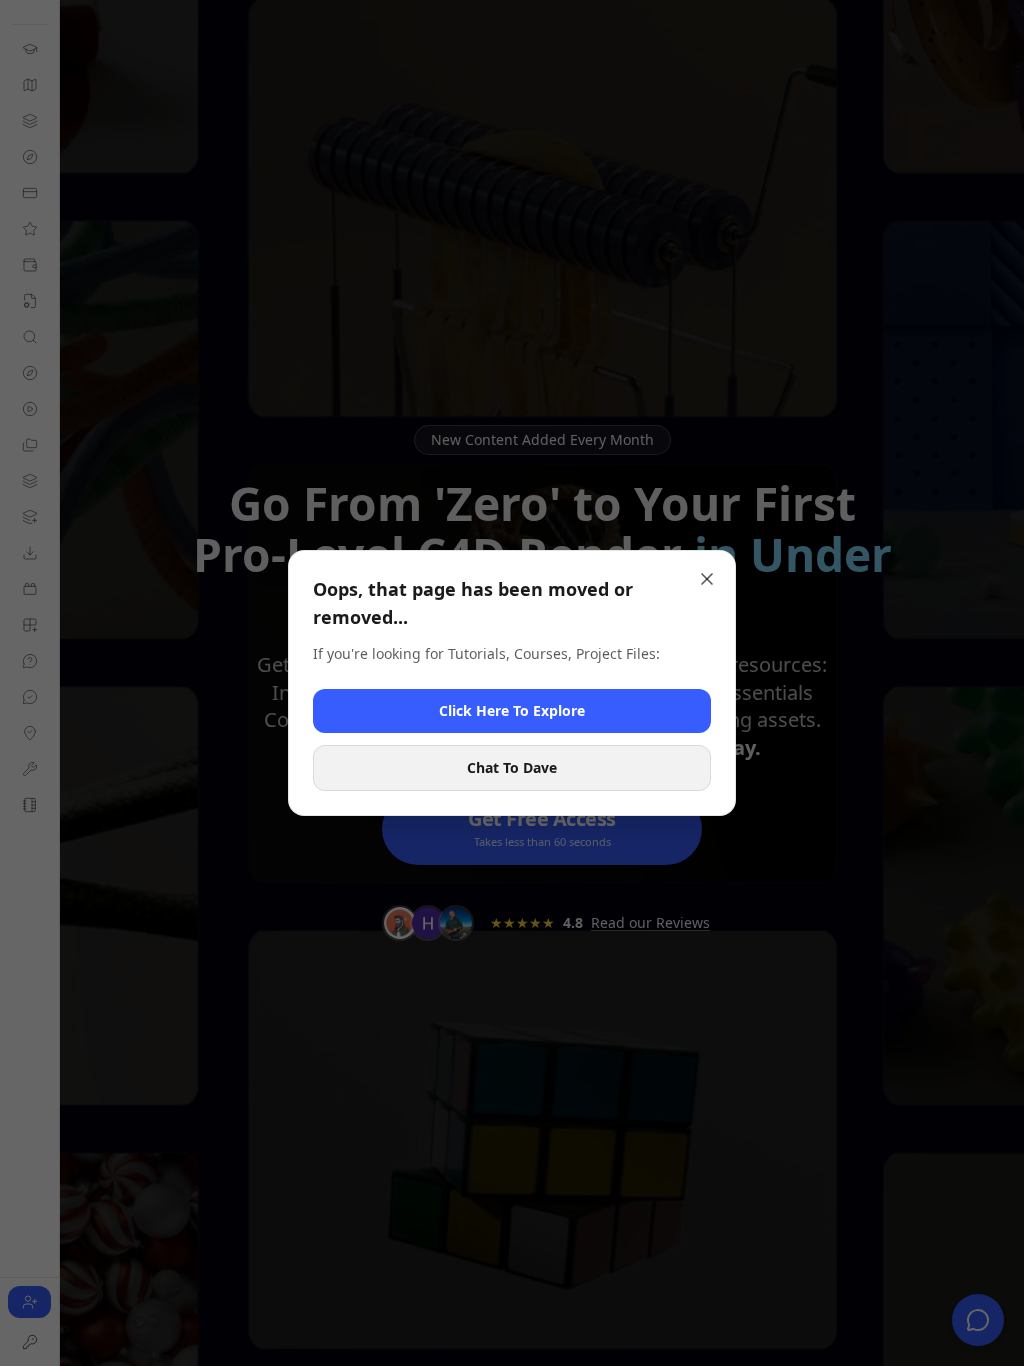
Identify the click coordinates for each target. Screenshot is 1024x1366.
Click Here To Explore (512, 710)
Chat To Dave (512, 767)
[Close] (707, 579)
